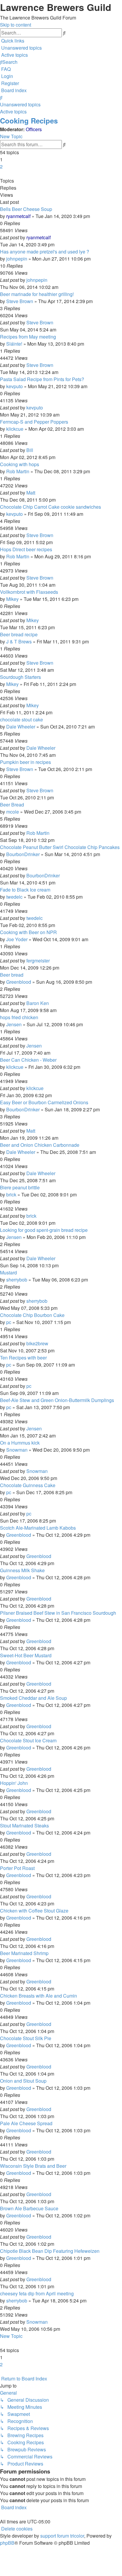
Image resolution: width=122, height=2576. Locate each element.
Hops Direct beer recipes (26, 549)
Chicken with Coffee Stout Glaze (34, 1911)
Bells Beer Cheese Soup (26, 209)
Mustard (8, 1272)
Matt (31, 493)
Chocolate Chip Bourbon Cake (32, 1315)
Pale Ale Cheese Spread (26, 2123)
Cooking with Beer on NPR (28, 932)
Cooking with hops (20, 464)
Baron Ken (38, 1003)
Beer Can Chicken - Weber (28, 1060)
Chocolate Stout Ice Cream (28, 1740)
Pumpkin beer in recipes (25, 762)
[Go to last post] (52, 237)
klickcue (15, 429)
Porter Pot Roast (17, 1868)
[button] (1, 174)
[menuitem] (21, 48)
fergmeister (38, 961)
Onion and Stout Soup (23, 2081)
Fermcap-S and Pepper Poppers (34, 422)
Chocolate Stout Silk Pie (26, 2038)
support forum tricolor (62, 2536)
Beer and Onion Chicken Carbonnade (40, 1145)
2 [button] (1, 166)
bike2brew (37, 1343)
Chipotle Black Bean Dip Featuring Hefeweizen (50, 2251)
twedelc (14, 897)
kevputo (15, 386)
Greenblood (19, 982)
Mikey (12, 599)
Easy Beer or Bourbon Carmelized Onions (44, 1102)
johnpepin (17, 259)
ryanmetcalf (18, 216)
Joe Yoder (17, 939)
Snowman (17, 1450)
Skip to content (16, 25)
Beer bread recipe (19, 634)
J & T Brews (19, 641)
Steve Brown (20, 301)
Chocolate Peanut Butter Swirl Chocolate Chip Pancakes (60, 847)
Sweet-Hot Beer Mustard (26, 1655)
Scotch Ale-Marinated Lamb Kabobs (38, 1528)
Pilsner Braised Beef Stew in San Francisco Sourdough (58, 1613)
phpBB (7, 2543)
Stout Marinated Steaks (24, 1826)
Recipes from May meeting (28, 337)
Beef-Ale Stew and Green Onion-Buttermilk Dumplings (57, 1400)
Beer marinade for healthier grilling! (37, 294)
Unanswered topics (20, 104)
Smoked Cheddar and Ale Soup (33, 1698)
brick (11, 1195)
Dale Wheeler (21, 727)
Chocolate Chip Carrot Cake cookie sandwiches (50, 507)
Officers (34, 129)
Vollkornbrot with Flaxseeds (29, 592)
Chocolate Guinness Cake (28, 1485)
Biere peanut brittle (20, 1187)
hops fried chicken (19, 1017)
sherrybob (17, 1280)
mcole (13, 812)
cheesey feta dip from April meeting (37, 2293)
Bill (30, 450)
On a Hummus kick (20, 1443)
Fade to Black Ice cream (25, 890)
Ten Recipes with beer (23, 1358)
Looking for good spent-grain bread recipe (44, 1230)
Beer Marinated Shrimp (24, 1953)
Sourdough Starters (20, 677)
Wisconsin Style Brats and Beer (33, 2166)
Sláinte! (14, 344)
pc (9, 1322)
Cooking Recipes (29, 121)
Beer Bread (12, 805)
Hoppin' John (14, 1783)
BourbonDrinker (23, 854)
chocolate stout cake (21, 719)
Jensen (14, 1024)
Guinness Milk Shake (22, 1570)
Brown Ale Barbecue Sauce (29, 2208)
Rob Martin (18, 471)
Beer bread (12, 975)
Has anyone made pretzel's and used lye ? (45, 252)
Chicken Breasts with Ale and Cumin (38, 1996)
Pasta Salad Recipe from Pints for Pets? (42, 379)
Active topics (13, 112)
